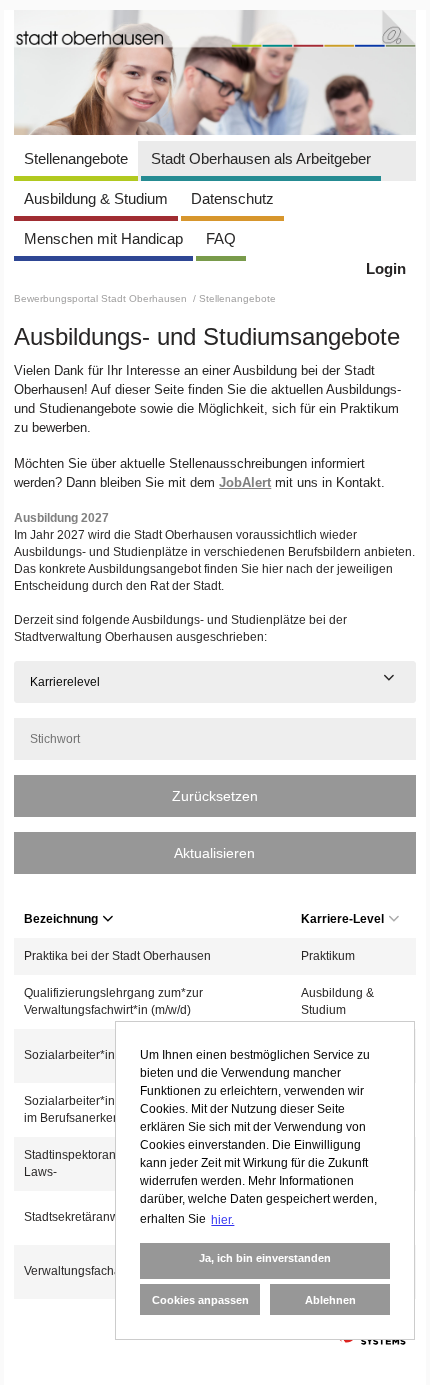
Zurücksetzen (215, 796)
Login (386, 268)
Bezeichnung (61, 919)
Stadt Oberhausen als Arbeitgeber (261, 158)
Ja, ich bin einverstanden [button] (265, 1258)
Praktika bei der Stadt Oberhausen (117, 956)
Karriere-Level (342, 919)
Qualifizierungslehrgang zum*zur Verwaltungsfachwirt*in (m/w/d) (113, 1001)
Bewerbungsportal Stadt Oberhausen (102, 298)
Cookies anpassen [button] (200, 1300)
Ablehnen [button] (330, 1300)
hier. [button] (222, 1220)
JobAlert (245, 482)
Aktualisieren (214, 853)
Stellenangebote (76, 158)
